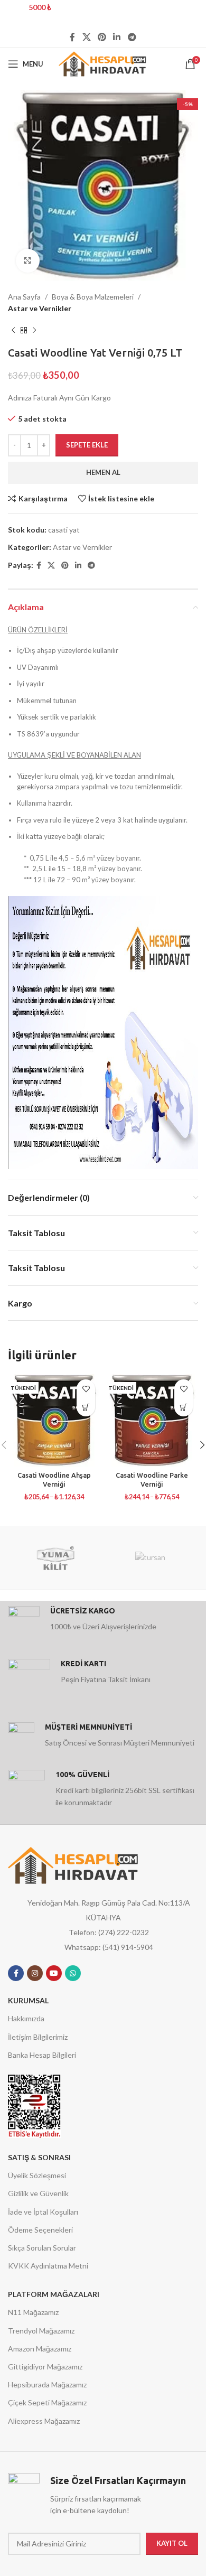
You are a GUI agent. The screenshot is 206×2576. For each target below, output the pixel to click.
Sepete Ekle (87, 445)
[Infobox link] (103, 1622)
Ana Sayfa (24, 297)
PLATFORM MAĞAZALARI (54, 2294)
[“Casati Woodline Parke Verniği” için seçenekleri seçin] (184, 1407)
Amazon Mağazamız (40, 2349)
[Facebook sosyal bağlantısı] (73, 37)
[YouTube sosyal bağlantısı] (54, 1973)
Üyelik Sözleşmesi (37, 2175)
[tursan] (151, 1558)
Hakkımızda (26, 2018)
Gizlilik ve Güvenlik (38, 2193)
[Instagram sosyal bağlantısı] (35, 1973)
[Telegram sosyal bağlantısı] (132, 37)
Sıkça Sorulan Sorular (42, 2248)
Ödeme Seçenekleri (40, 2230)
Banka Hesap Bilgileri (42, 2055)
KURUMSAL (28, 2000)
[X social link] (86, 37)
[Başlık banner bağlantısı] (87, 13)
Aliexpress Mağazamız (44, 2421)
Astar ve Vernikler (40, 308)
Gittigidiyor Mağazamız (45, 2367)
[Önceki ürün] (13, 331)
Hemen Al (103, 472)
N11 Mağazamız (33, 2312)
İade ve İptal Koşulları (43, 2212)
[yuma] (55, 1558)
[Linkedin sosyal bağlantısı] (117, 37)
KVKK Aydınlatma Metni (48, 2266)
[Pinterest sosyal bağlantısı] (102, 37)
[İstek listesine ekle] (86, 1389)
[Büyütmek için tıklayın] (28, 261)
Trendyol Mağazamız (41, 2331)
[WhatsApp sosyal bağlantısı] (73, 1973)
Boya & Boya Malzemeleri (93, 297)
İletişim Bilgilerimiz (38, 2037)
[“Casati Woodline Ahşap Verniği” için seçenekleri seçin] (86, 1407)
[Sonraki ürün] (34, 331)
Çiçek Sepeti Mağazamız (47, 2402)
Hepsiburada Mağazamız (47, 2384)
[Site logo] (103, 63)
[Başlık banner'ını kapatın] (193, 13)
